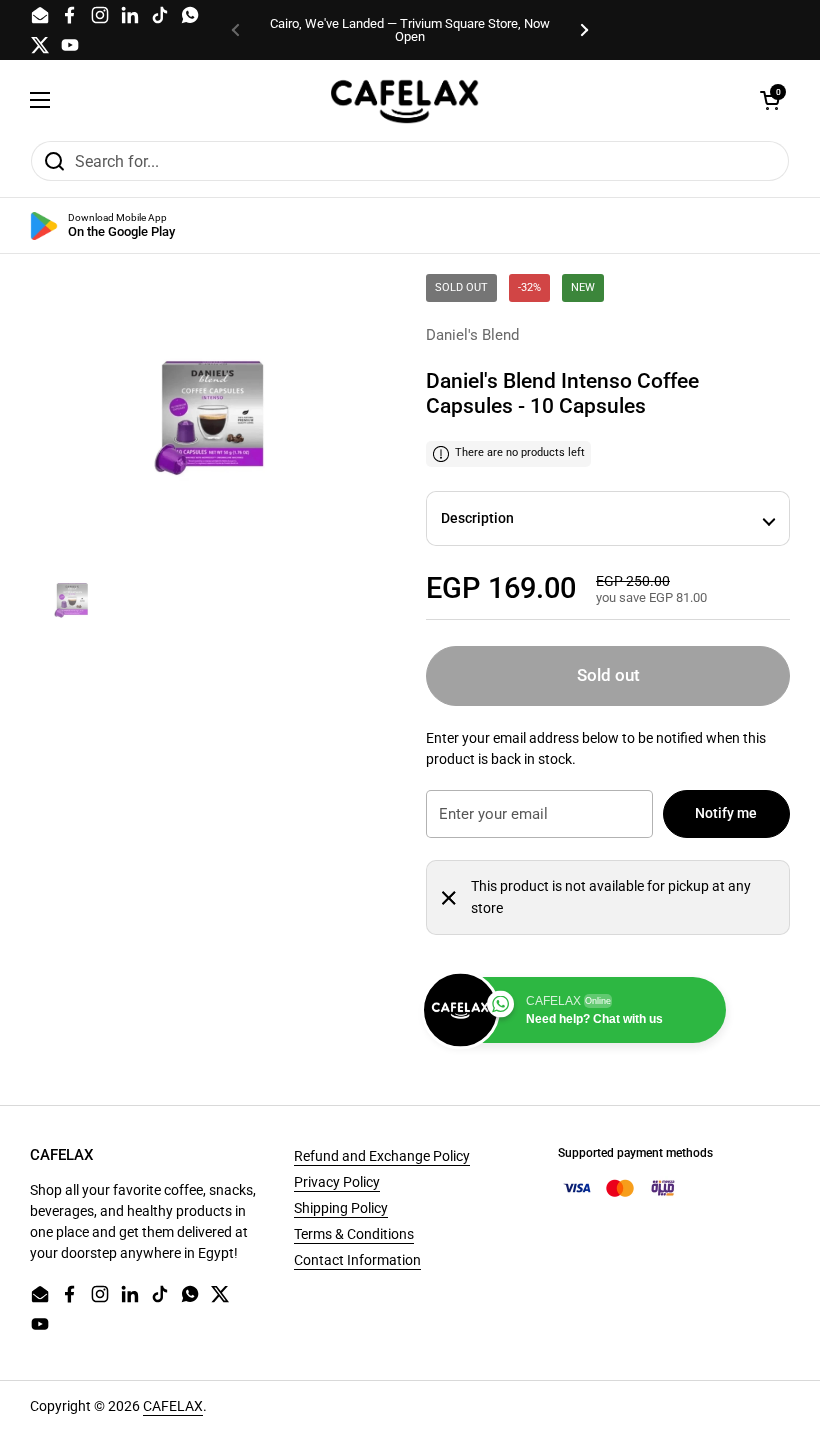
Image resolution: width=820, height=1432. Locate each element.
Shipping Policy (341, 1208)
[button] (770, 100)
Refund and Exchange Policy (382, 1156)
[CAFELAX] (405, 100)
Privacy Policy (337, 1182)
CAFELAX (173, 1406)
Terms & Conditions (354, 1234)
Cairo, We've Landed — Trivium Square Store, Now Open (410, 30)
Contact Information (357, 1260)
